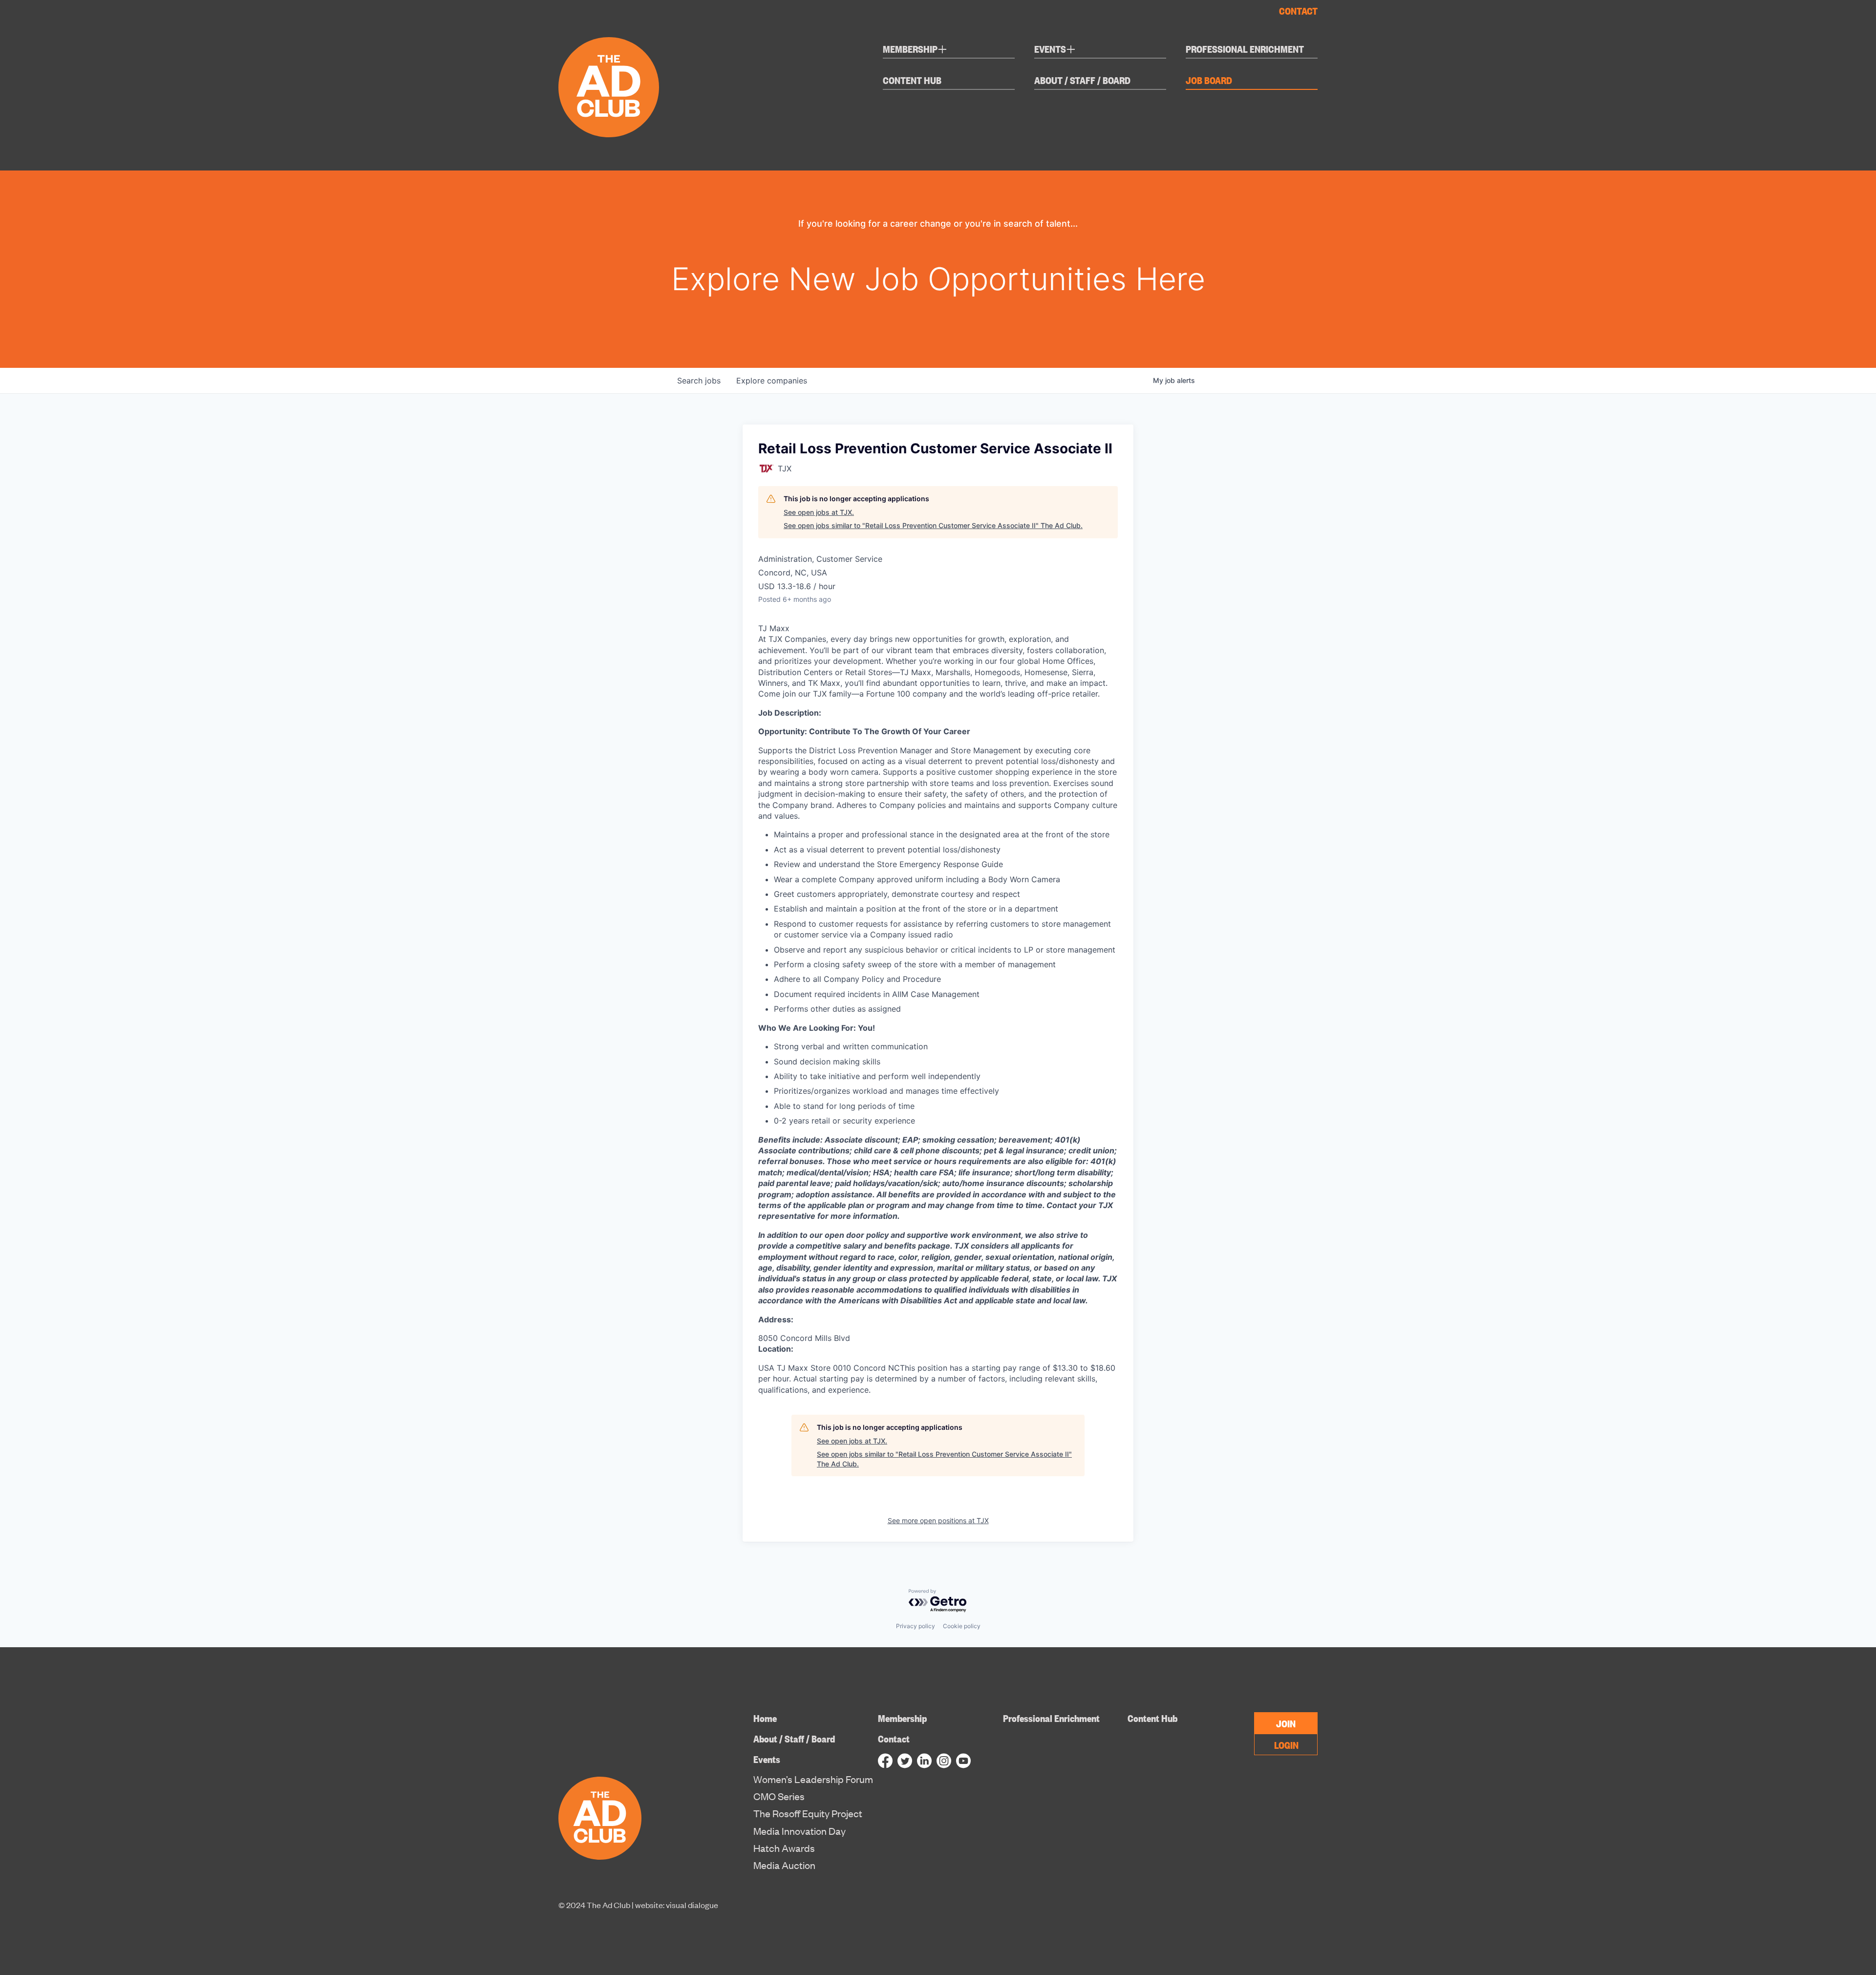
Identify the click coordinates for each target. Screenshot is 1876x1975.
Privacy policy (916, 1626)
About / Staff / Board (1082, 80)
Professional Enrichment (1245, 49)
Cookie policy (962, 1626)
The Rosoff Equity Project (808, 1813)
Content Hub (912, 80)
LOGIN (1286, 1744)
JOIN (1286, 1723)
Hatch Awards (784, 1848)
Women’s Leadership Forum (813, 1779)
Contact (1298, 10)
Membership (915, 50)
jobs (699, 381)
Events (1055, 50)
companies (772, 381)
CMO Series (779, 1796)
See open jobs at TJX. (819, 512)
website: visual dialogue (677, 1905)
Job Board (1209, 80)
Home (765, 1718)
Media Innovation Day (799, 1831)
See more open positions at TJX (938, 1520)
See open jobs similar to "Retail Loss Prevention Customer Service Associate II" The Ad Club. (933, 525)
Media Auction (784, 1865)
